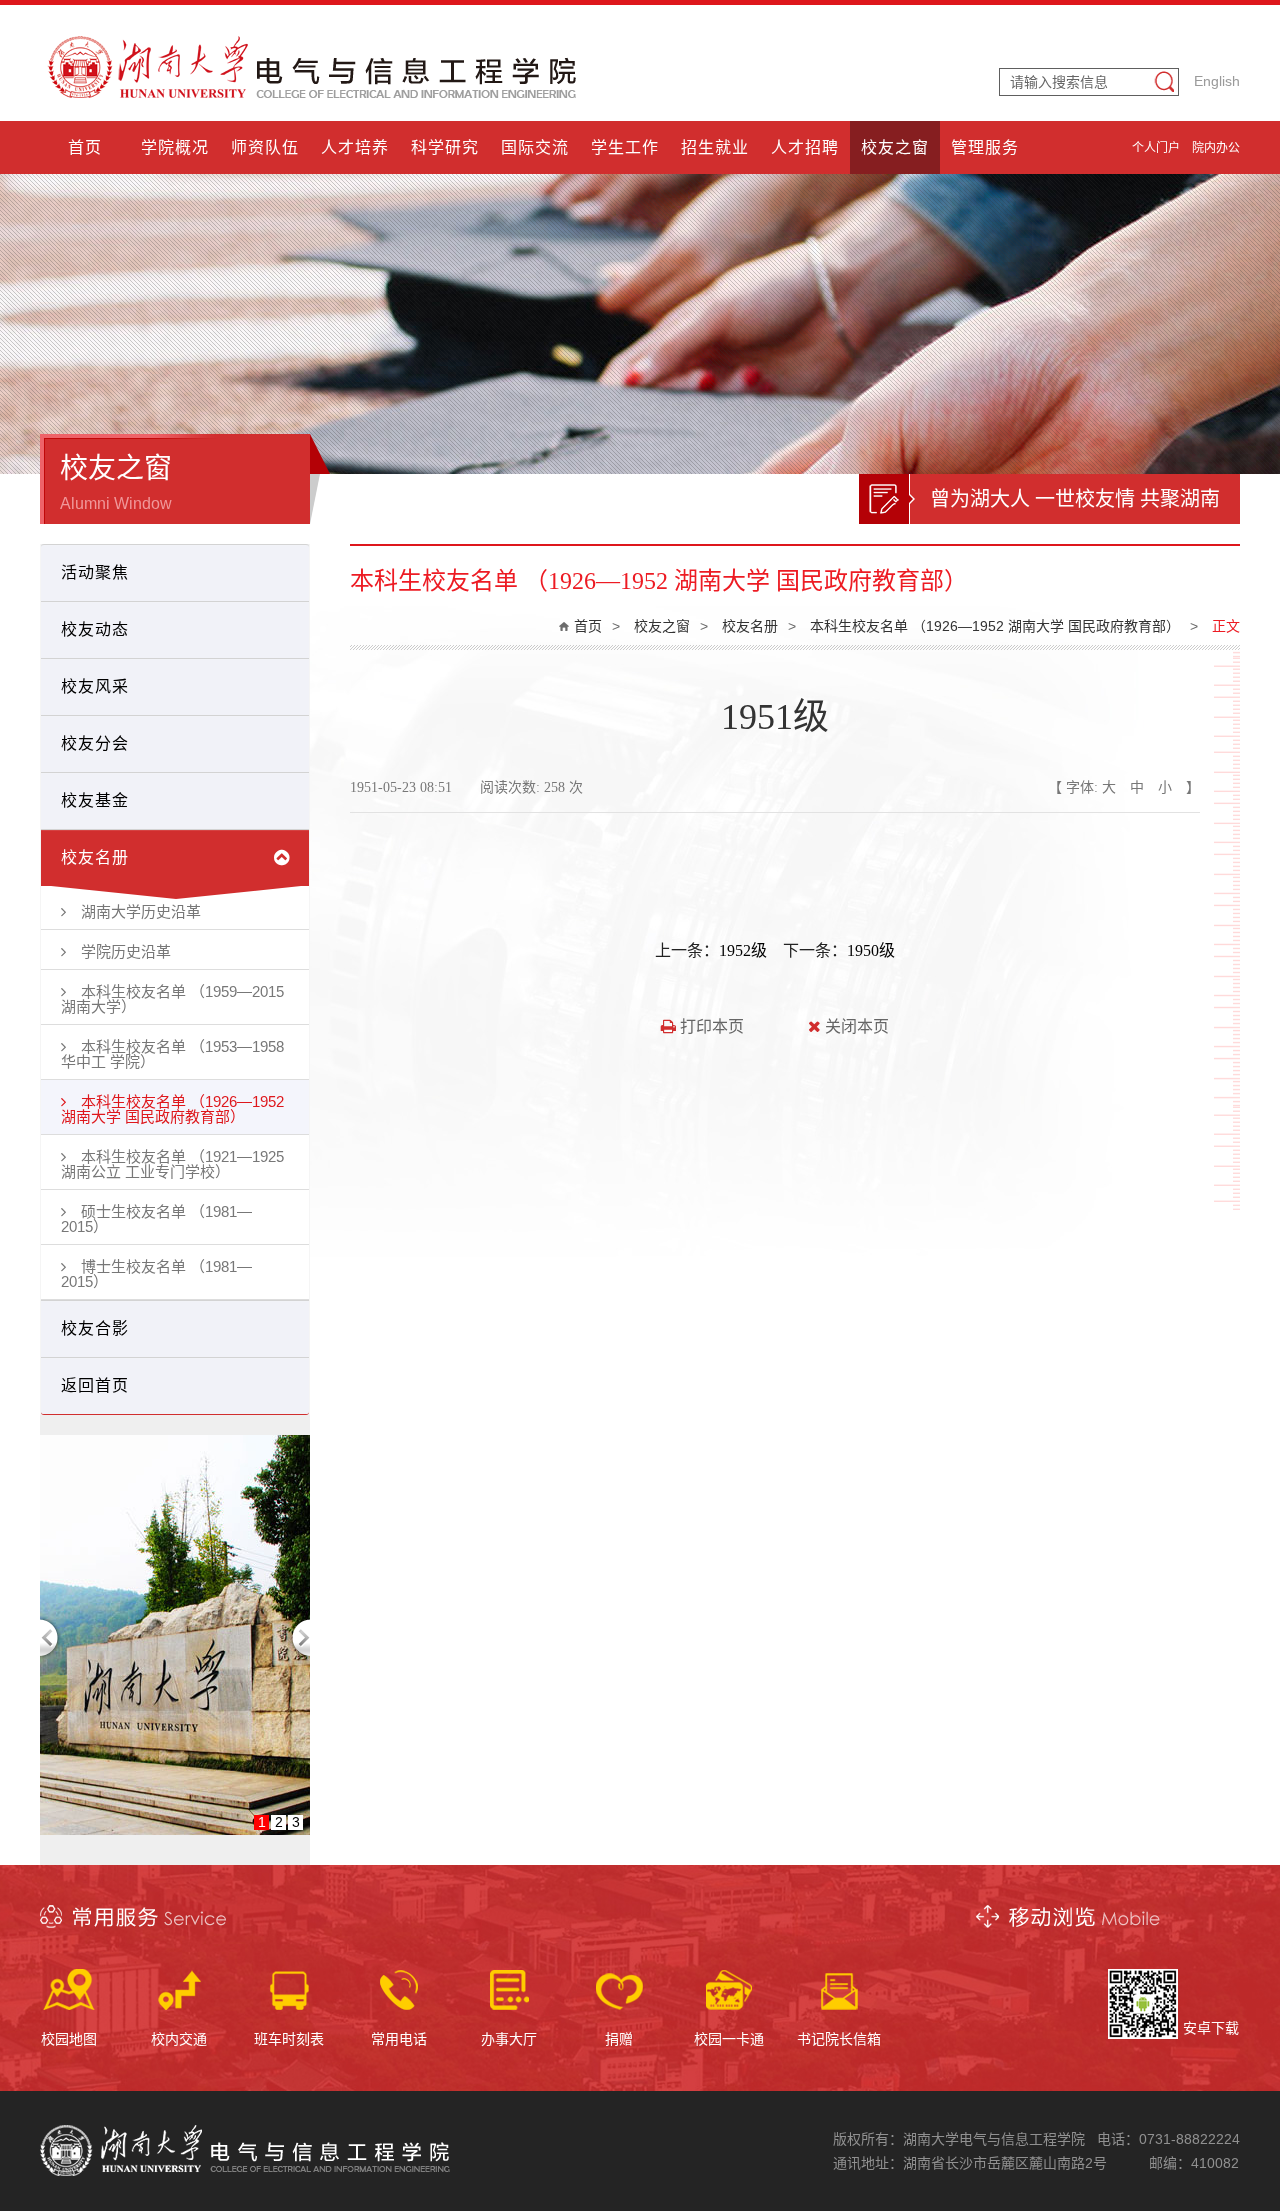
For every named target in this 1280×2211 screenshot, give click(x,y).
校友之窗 (662, 626)
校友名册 (750, 626)
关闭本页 (855, 1026)
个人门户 (1156, 148)
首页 (588, 626)
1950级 (871, 950)
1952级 (743, 950)
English (1217, 81)
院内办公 (1216, 148)
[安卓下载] (1143, 2033)
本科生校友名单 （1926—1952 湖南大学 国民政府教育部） (995, 626)
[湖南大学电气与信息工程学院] (315, 93)
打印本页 (710, 1026)
